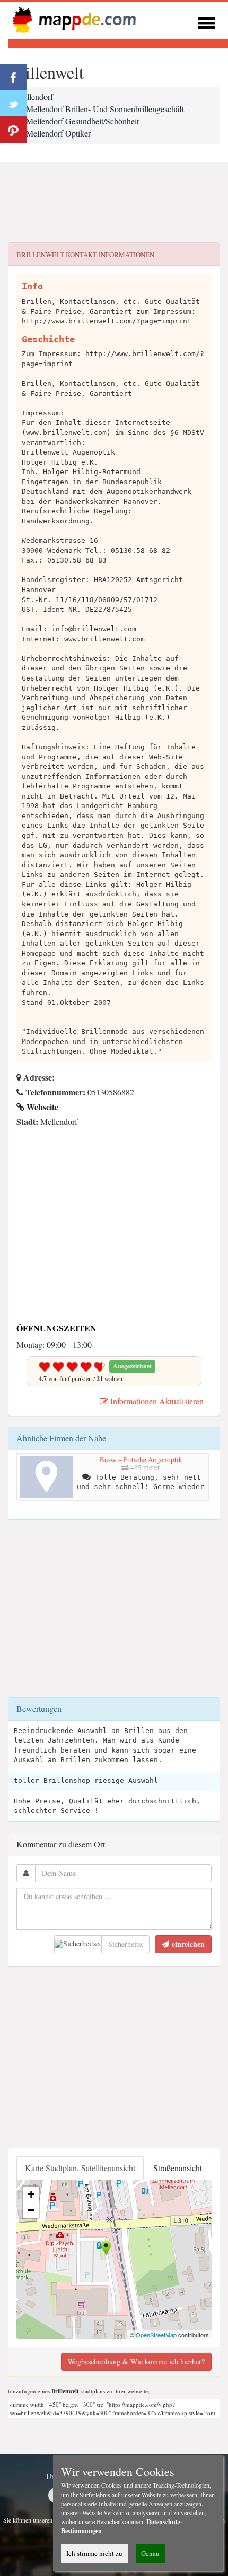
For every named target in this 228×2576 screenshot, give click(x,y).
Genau (150, 2553)
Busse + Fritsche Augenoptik (141, 1459)
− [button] (31, 2210)
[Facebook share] (13, 77)
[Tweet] (13, 103)
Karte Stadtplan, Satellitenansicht (80, 2168)
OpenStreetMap (156, 2335)
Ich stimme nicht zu (94, 2553)
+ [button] (31, 2194)
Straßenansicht (178, 2168)
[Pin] (13, 130)
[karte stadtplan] (72, 19)
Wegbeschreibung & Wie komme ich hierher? (136, 2361)
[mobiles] (206, 21)
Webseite (41, 1107)
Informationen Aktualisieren (156, 1401)
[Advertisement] (114, 203)
